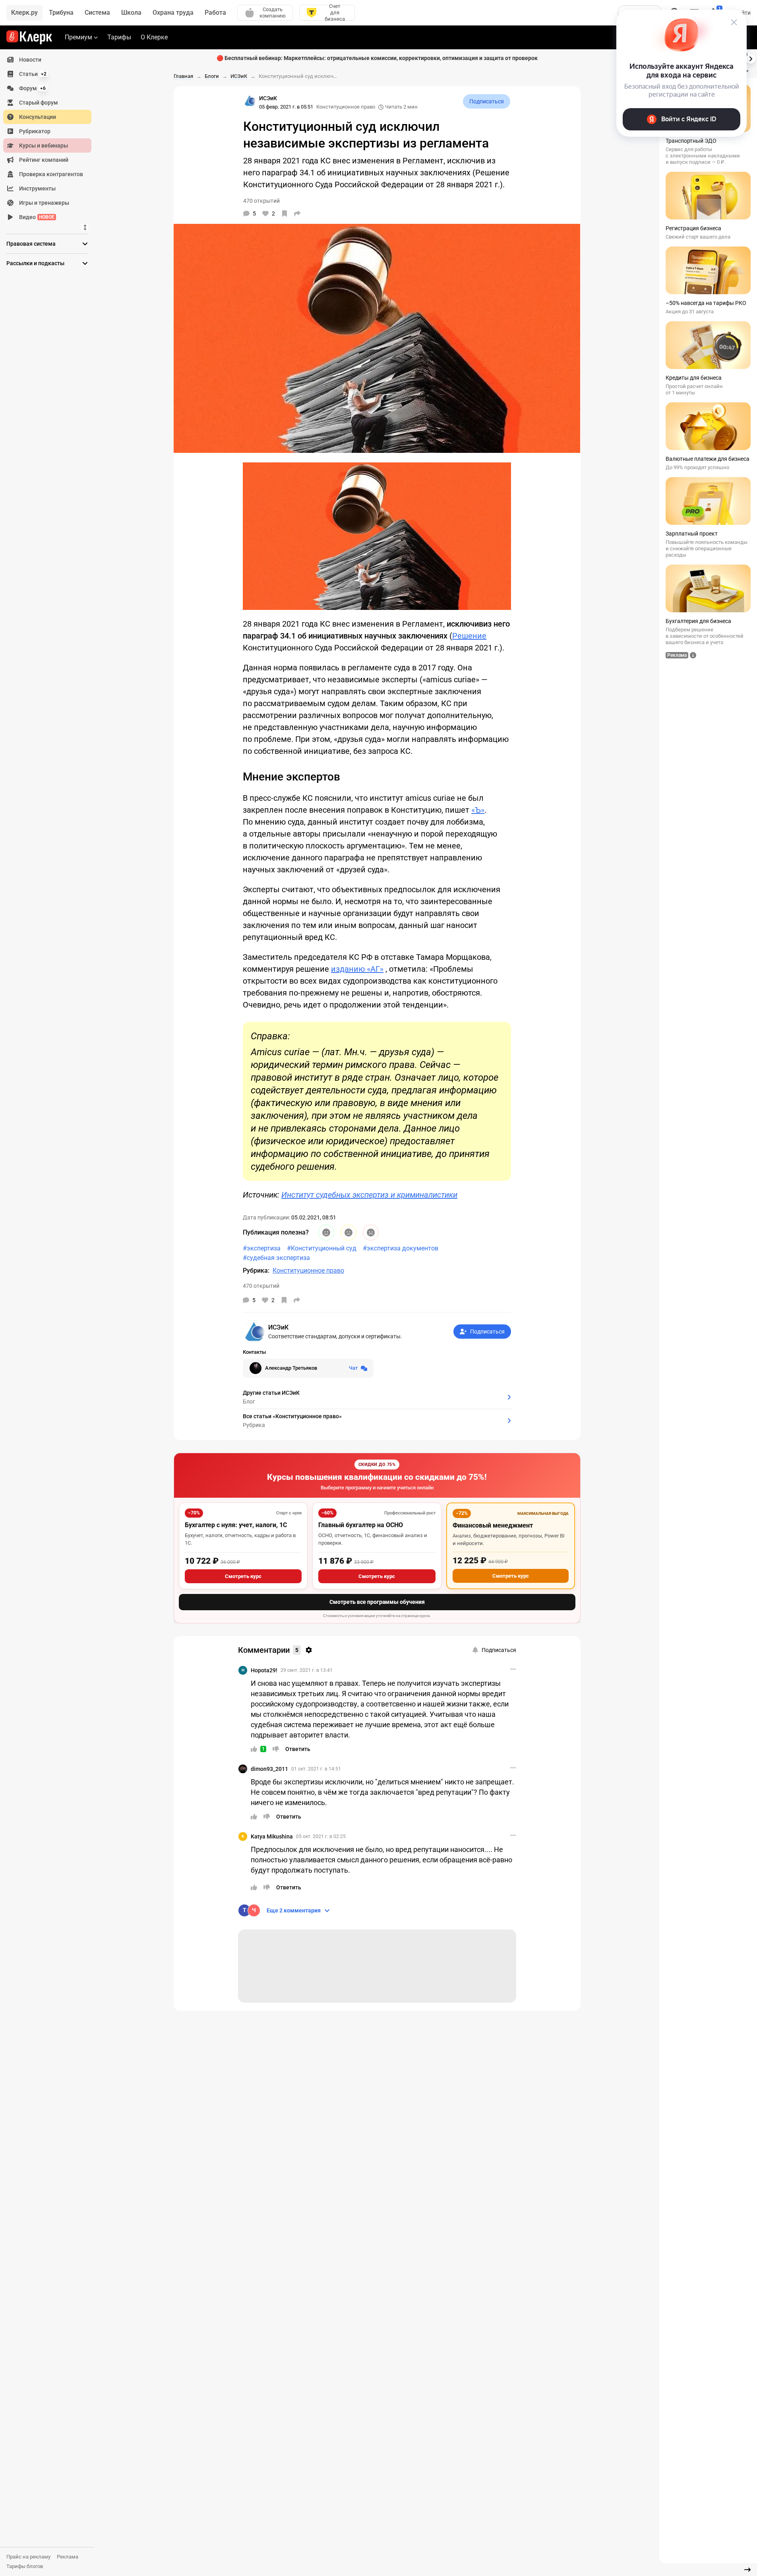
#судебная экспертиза (276, 1258)
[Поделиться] (297, 214)
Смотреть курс (243, 1576)
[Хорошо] (326, 1233)
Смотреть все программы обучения (377, 1602)
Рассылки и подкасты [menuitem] (35, 263)
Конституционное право (346, 107)
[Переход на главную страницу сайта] (29, 37)
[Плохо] (371, 1233)
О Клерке (154, 37)
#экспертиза (262, 1248)
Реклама (68, 2557)
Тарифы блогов (25, 2566)
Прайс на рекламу (28, 2557)
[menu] (50, 138)
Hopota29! (264, 1670)
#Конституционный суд (322, 1248)
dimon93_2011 (269, 1769)
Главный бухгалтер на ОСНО (361, 1525)
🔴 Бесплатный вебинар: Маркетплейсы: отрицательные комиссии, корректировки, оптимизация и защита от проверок (377, 58)
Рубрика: (256, 1271)
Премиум (78, 37)
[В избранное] (285, 214)
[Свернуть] (747, 2570)
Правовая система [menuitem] (31, 244)
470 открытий (261, 1286)
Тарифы (119, 37)
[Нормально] (348, 1233)
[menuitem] (47, 60)
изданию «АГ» (357, 969)
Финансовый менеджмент (493, 1525)
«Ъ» (478, 810)
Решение (469, 636)
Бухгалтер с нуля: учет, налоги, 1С (236, 1525)
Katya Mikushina (272, 1836)
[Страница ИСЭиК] (250, 101)
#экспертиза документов (401, 1248)
